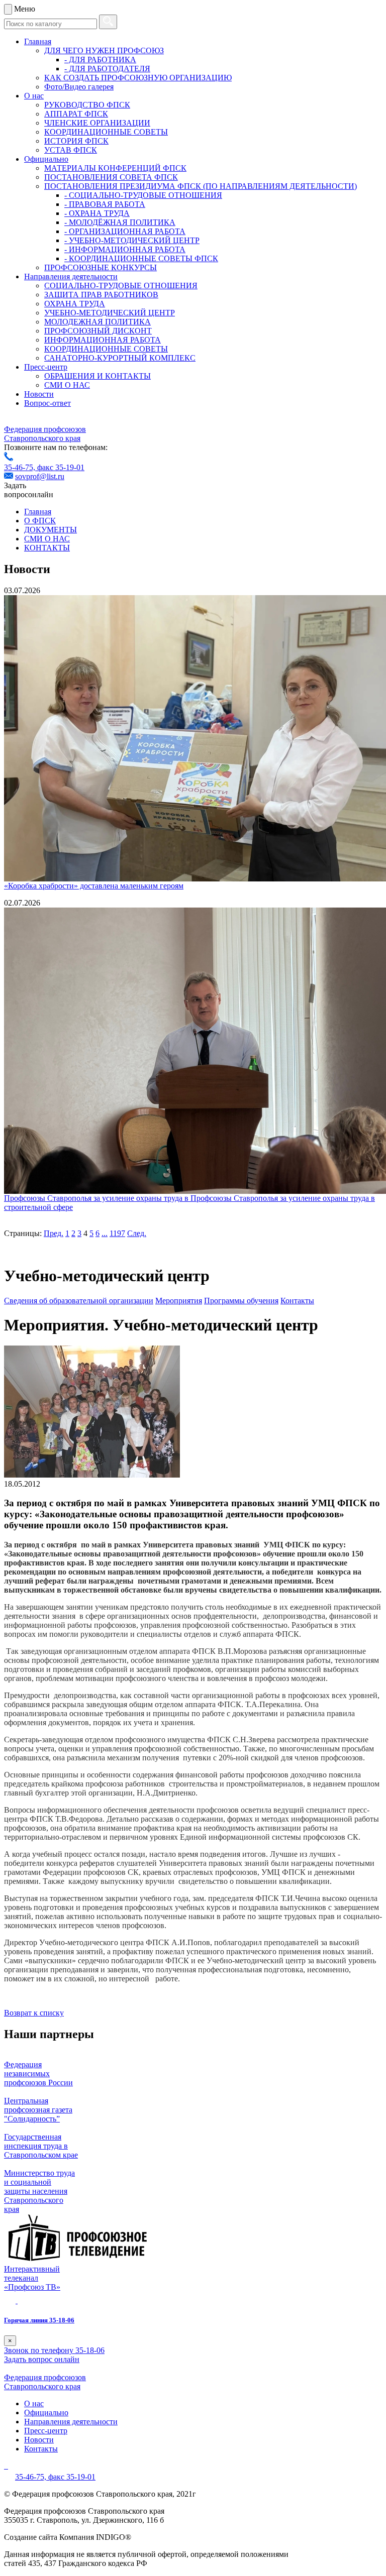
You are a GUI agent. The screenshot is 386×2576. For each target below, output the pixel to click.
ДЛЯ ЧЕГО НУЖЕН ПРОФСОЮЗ (104, 50)
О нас (34, 96)
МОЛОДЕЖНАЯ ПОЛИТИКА (98, 322)
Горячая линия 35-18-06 (39, 2320)
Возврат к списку (34, 2013)
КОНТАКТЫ (47, 548)
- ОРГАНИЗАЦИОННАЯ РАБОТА (125, 231)
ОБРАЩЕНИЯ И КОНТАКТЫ (98, 376)
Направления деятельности (71, 276)
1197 (117, 1233)
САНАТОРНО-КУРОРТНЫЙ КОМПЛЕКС (120, 358)
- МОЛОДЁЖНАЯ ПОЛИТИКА (120, 222)
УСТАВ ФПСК (71, 150)
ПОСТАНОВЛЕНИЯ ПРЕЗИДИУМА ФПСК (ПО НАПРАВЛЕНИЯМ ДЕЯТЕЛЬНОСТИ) (201, 186)
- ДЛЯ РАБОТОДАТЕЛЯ (107, 69)
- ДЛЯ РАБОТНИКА (100, 60)
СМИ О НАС (67, 385)
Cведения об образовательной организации (79, 1301)
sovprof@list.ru (40, 476)
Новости (39, 394)
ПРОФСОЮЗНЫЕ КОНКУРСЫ (101, 267)
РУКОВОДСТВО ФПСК (87, 105)
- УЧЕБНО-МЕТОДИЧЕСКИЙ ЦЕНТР (132, 240)
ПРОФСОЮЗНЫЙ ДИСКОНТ (98, 331)
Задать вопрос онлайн (42, 2359)
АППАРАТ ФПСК (76, 114)
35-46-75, (21, 467)
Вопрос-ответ (47, 403)
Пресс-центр (46, 367)
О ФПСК (40, 521)
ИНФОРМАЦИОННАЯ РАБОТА (103, 340)
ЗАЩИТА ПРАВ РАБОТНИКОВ (101, 295)
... (105, 1233)
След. (137, 1233)
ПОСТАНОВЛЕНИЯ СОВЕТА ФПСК (111, 177)
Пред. (54, 1233)
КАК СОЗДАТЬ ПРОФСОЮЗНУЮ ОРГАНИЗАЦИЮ (138, 78)
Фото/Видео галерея (79, 87)
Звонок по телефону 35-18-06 (54, 2350)
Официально (46, 159)
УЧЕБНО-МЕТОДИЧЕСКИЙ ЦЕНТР (110, 313)
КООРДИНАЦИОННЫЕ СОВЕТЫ (106, 132)
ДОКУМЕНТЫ (51, 530)
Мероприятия (179, 1301)
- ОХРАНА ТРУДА (97, 213)
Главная (38, 41)
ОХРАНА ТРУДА (75, 304)
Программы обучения (241, 1301)
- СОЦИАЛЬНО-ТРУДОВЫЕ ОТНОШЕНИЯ (143, 195)
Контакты (297, 1301)
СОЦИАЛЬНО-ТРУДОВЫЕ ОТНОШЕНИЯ (121, 286)
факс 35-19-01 (61, 467)
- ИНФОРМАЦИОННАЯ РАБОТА (125, 249)
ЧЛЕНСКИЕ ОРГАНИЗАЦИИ (97, 123)
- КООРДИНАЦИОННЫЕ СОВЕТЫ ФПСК (141, 258)
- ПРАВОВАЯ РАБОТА (105, 204)
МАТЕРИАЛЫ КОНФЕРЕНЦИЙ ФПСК (115, 168)
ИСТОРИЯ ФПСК (76, 141)
